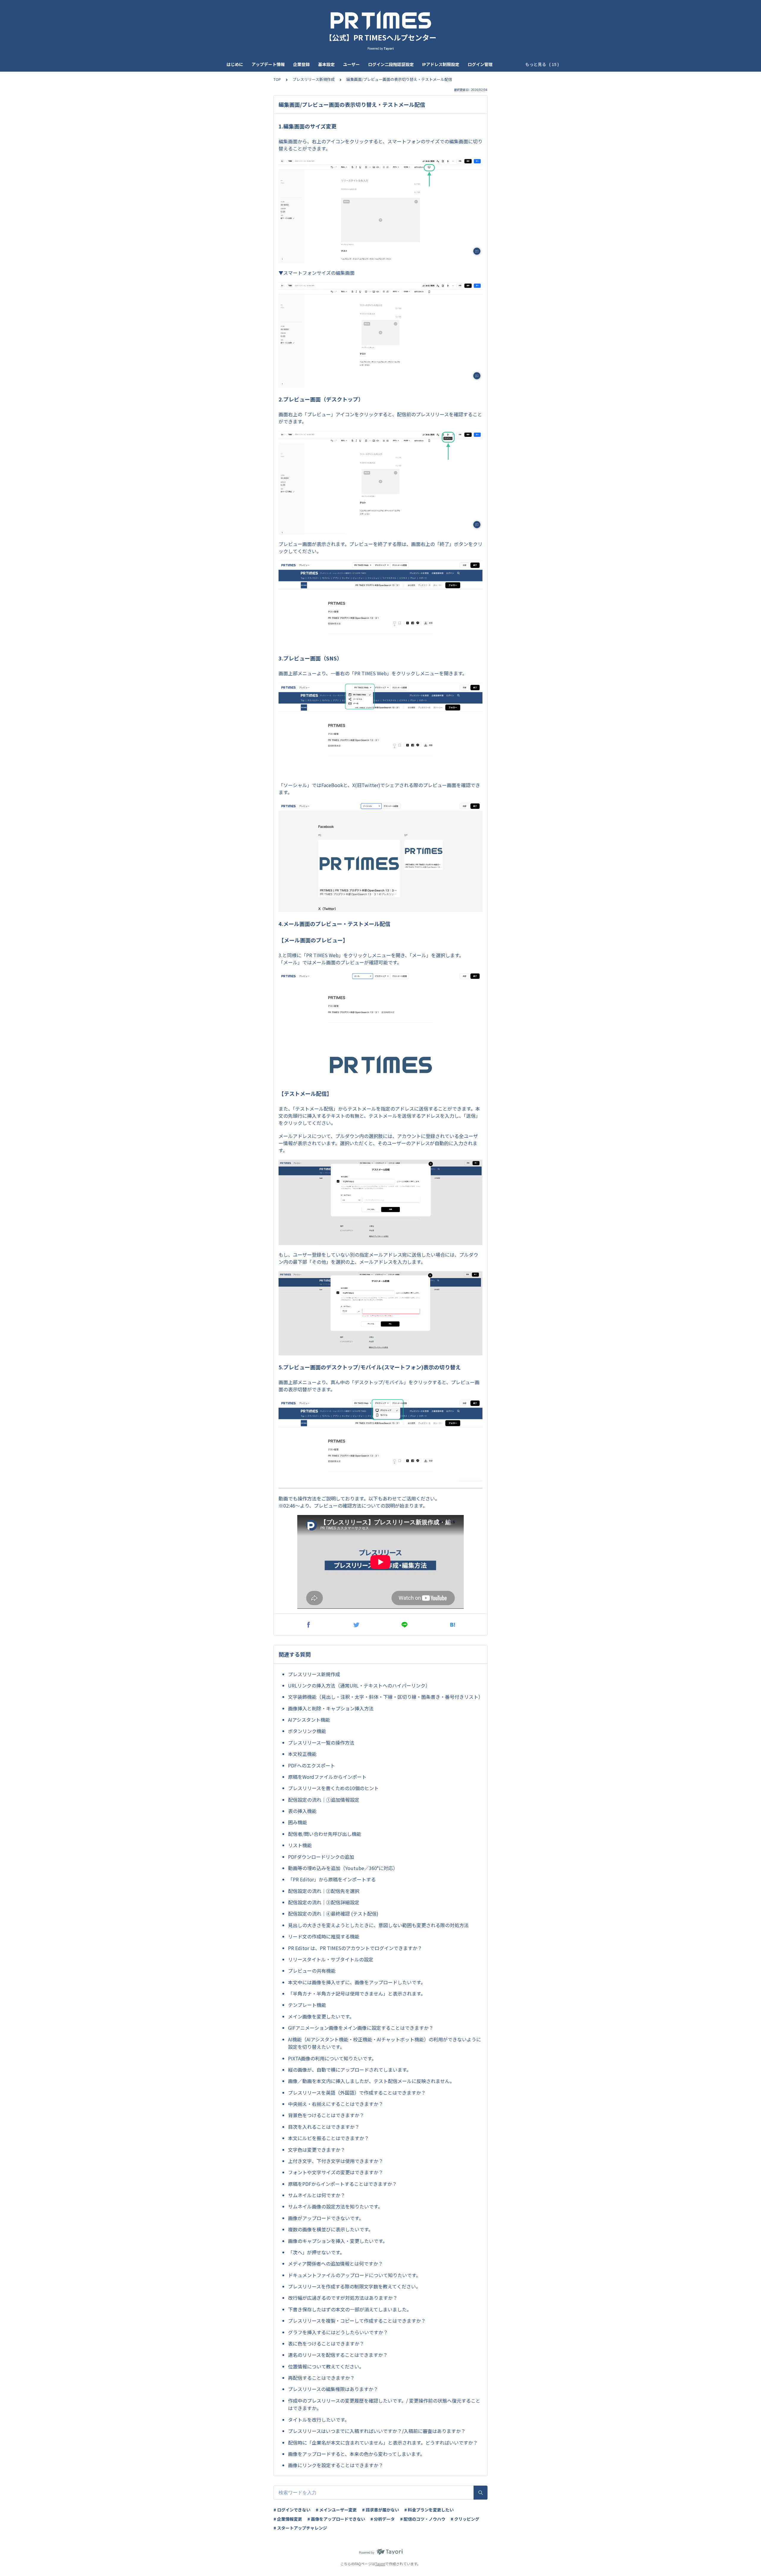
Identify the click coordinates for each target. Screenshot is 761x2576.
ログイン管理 (480, 64)
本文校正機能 (302, 1754)
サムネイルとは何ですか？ (317, 2195)
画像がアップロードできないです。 (326, 2218)
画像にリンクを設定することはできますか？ (336, 2465)
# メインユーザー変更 (336, 2510)
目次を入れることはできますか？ (324, 2127)
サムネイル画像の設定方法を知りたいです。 (335, 2206)
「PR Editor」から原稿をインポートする (332, 1879)
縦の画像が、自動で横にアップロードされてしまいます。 (350, 2070)
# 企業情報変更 (288, 2519)
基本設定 (326, 64)
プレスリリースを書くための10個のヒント (333, 1788)
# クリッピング (465, 2519)
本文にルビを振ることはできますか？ (328, 2138)
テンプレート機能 (307, 2005)
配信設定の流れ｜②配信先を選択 (324, 1891)
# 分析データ (383, 2519)
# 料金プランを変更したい (429, 2510)
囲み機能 (298, 1822)
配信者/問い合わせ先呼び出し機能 (325, 1834)
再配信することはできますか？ (321, 2378)
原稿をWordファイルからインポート (327, 1777)
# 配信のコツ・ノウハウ (423, 2519)
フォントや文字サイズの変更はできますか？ (336, 2172)
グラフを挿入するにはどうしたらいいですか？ (338, 2332)
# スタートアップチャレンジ (300, 2528)
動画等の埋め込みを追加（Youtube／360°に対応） (343, 1868)
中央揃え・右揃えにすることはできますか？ (336, 2104)
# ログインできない (292, 2510)
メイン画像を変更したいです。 (321, 2016)
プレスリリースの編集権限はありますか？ (333, 2389)
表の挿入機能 (302, 1811)
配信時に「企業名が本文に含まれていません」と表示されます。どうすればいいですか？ (383, 2442)
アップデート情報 (268, 64)
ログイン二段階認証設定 (391, 64)
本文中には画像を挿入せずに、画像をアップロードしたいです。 (357, 1982)
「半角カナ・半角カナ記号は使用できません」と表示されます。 (357, 1993)
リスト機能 (300, 1845)
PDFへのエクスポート (312, 1765)
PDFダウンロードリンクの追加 (321, 1857)
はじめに (235, 64)
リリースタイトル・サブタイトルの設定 (331, 1959)
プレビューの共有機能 (312, 1971)
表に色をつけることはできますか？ (326, 2343)
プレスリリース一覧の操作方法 (321, 1743)
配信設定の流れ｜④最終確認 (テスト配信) (333, 1913)
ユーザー (351, 64)
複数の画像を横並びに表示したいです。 (331, 2229)
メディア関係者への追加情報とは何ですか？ (335, 2263)
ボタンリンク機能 (307, 1731)
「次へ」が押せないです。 (316, 2252)
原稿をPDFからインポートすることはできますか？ (342, 2184)
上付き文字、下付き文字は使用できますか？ (336, 2161)
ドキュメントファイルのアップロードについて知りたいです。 (354, 2275)
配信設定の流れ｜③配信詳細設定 (324, 1902)
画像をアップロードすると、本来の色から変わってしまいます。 (356, 2454)
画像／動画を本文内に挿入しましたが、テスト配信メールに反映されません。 (371, 2081)
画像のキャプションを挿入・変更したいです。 (338, 2241)
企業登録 (301, 64)
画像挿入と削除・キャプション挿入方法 (331, 1708)
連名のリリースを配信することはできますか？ (338, 2355)
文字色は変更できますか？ (317, 2150)
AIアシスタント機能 (309, 1720)
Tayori (380, 2564)
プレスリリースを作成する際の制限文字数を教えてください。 (354, 2286)
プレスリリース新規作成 (314, 79)
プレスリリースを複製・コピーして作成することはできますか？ (357, 2321)
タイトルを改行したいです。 (319, 2420)
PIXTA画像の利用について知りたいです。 (332, 2058)
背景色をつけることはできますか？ (326, 2115)
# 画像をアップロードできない (336, 2519)
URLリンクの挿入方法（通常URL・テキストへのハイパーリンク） (359, 1685)
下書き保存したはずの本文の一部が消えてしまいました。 (350, 2309)
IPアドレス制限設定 (441, 64)
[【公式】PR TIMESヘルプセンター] (380, 20)
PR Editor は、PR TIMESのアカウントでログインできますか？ (355, 1948)
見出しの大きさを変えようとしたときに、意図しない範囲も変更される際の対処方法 (378, 1925)
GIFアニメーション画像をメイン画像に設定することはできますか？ (361, 2028)
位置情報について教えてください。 (326, 2366)
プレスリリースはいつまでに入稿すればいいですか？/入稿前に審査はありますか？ (377, 2431)
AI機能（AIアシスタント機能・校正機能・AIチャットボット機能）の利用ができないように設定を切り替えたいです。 (385, 2043)
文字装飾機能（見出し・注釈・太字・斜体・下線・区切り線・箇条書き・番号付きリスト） (385, 1697)
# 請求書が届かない (380, 2510)
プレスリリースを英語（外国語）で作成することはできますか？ (357, 2092)
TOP (277, 79)
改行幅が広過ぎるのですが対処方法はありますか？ (343, 2298)
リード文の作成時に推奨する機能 (324, 1936)
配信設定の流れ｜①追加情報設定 (324, 1800)
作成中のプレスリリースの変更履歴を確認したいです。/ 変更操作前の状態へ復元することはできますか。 (384, 2404)
